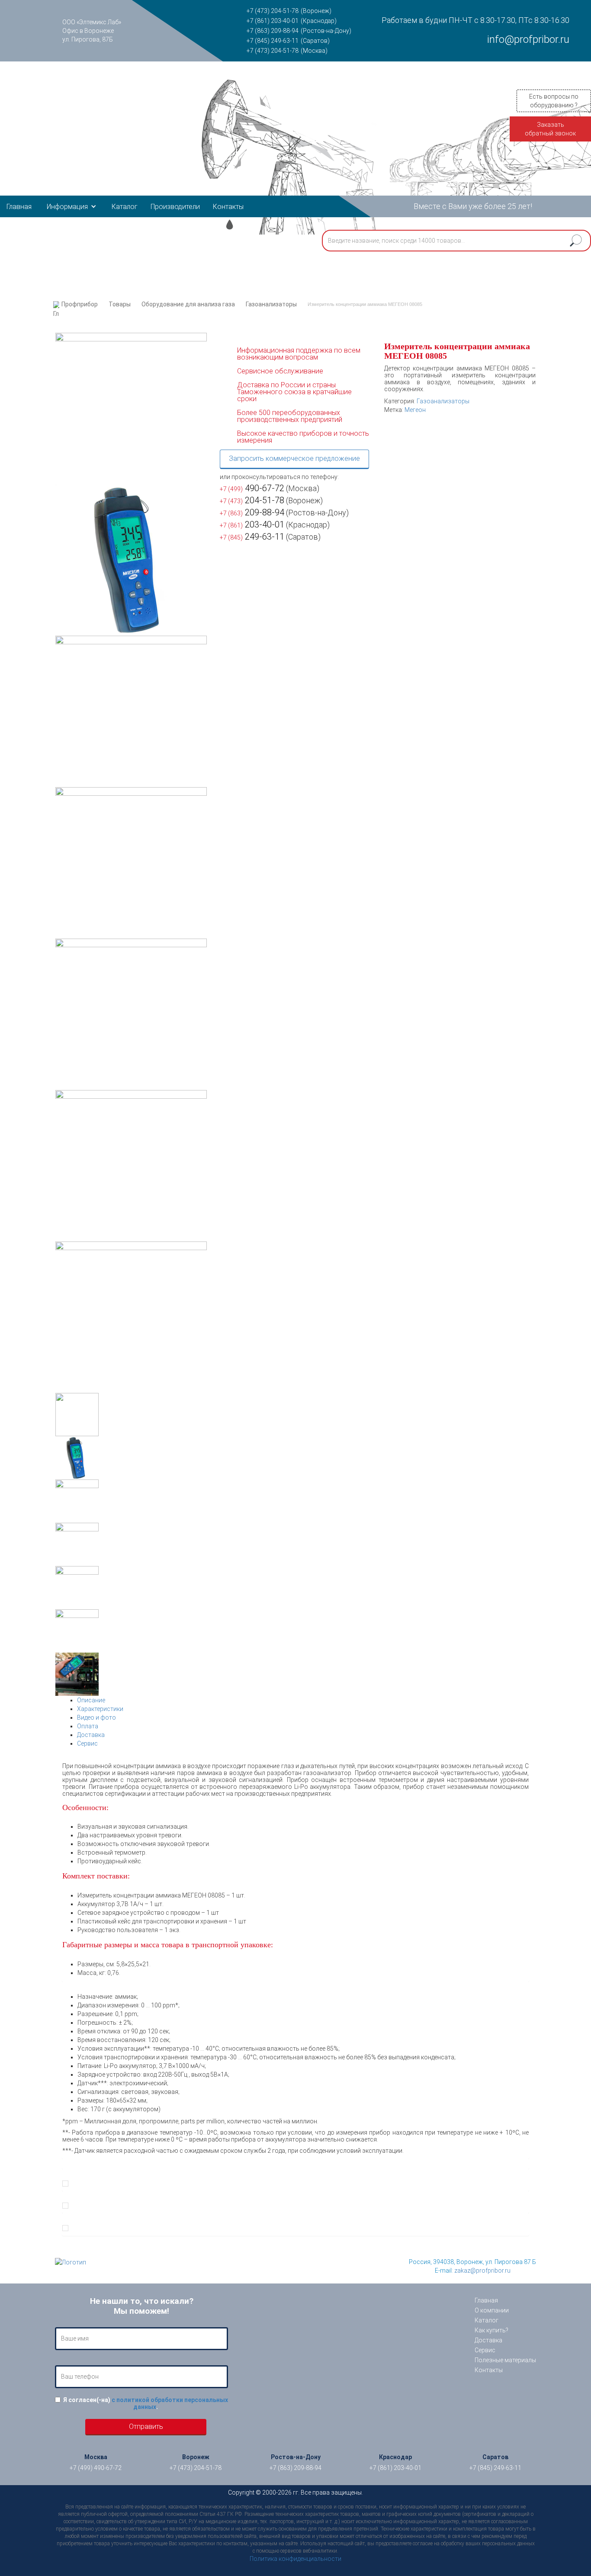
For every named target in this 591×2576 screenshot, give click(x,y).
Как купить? (491, 2330)
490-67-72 (252, 488)
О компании (492, 2310)
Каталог (125, 207)
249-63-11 (252, 537)
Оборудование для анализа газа (188, 304)
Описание (91, 1700)
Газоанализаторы (271, 304)
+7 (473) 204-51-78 (273, 11)
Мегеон (415, 410)
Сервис (87, 1743)
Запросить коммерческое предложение (294, 458)
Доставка (91, 1735)
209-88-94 (252, 512)
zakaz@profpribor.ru (482, 2270)
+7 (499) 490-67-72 (96, 2468)
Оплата (88, 1726)
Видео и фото (96, 1717)
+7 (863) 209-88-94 (273, 31)
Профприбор (80, 304)
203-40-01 (252, 524)
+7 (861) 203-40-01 (273, 21)
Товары (120, 304)
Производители (175, 207)
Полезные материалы (505, 2360)
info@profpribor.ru (528, 39)
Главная (19, 207)
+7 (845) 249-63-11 (273, 41)
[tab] (303, 1700)
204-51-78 (252, 500)
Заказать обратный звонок (550, 129)
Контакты (228, 207)
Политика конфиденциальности (295, 2559)
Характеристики (100, 1709)
